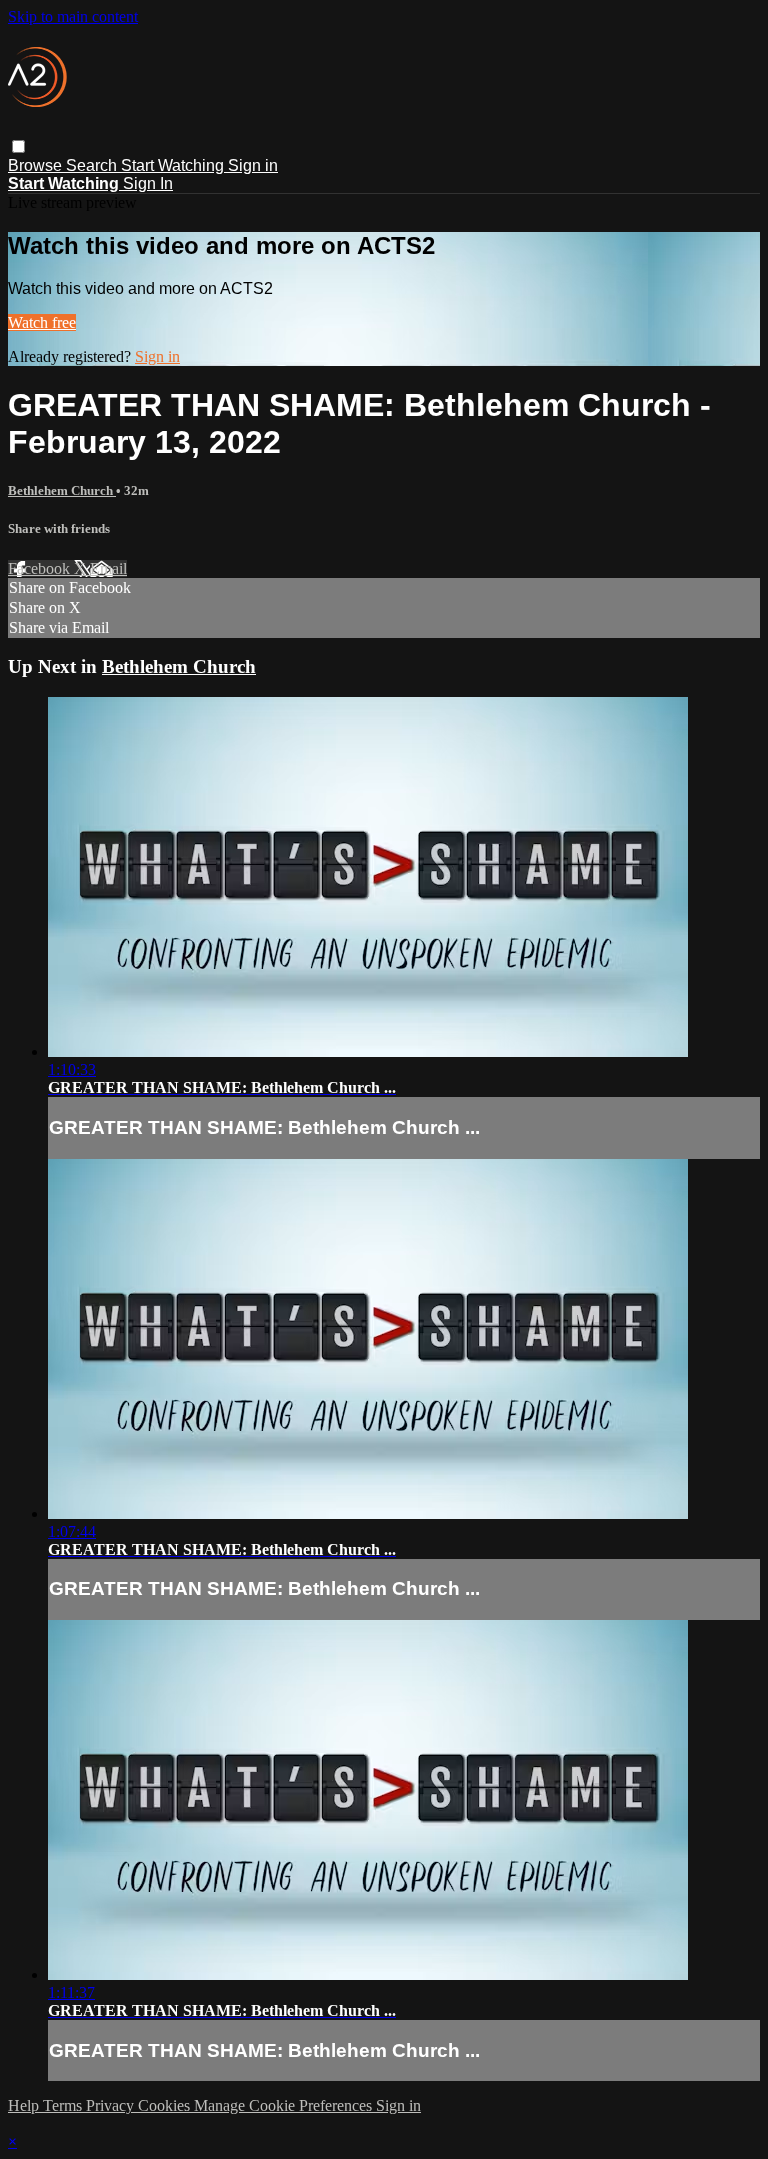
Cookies (166, 2105)
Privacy (112, 2105)
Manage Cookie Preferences (285, 2105)
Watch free (42, 322)
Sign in (253, 165)
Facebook (41, 568)
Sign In (148, 183)
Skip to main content (73, 16)
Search (93, 165)
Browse (37, 165)
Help (25, 2105)
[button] (18, 146)
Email (108, 568)
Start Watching (174, 165)
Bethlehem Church (62, 490)
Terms (64, 2105)
